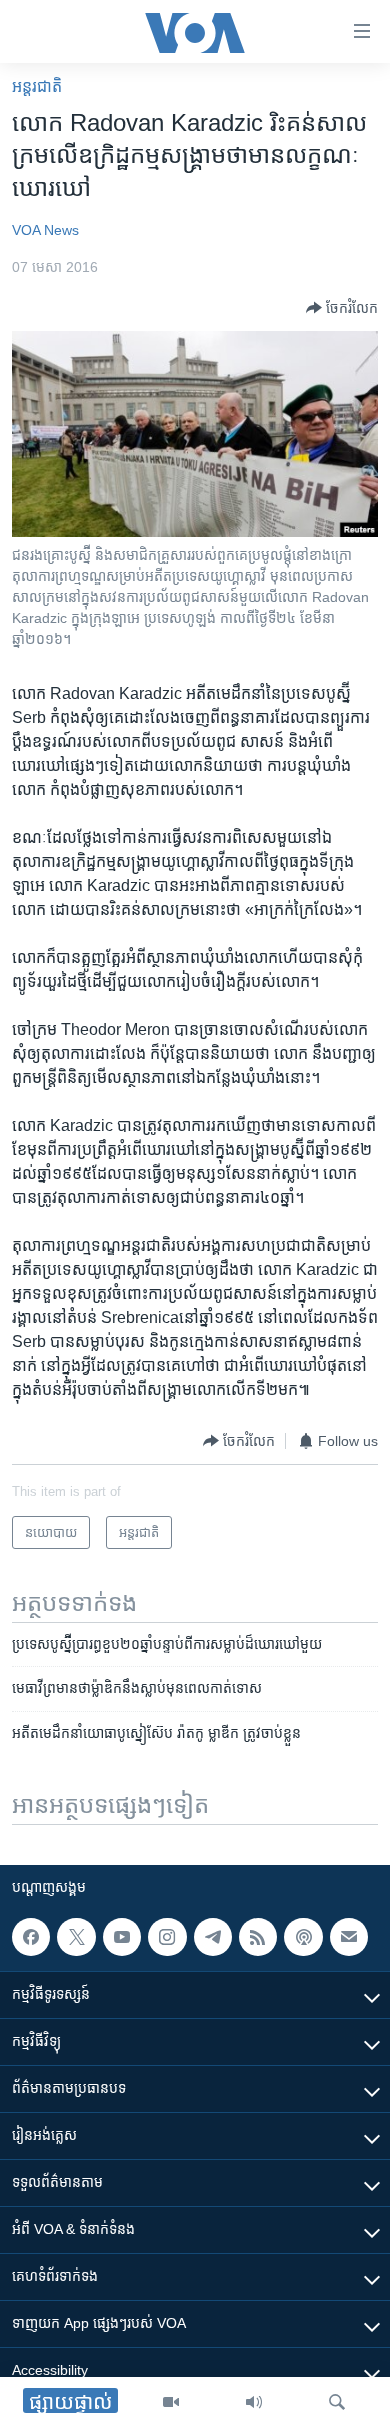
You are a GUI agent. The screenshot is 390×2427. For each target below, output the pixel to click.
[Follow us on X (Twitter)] (76, 1937)
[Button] (342, 308)
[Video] (171, 2402)
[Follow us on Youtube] (122, 1937)
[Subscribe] (349, 1937)
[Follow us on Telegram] (213, 1937)
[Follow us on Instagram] (167, 1937)
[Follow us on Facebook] (31, 1937)
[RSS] (258, 1937)
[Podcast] (303, 1937)
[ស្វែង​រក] (337, 2402)
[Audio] (254, 2402)
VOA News (45, 230)
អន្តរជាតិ (37, 86)
